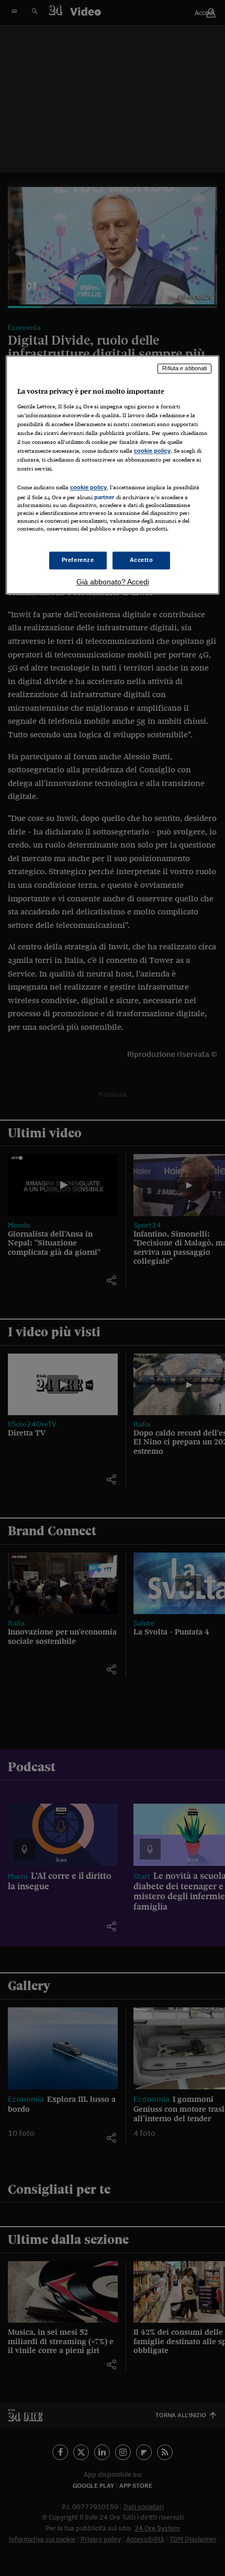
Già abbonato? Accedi (113, 582)
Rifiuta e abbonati (184, 368)
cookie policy (152, 451)
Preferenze (78, 560)
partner (104, 497)
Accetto (142, 560)
